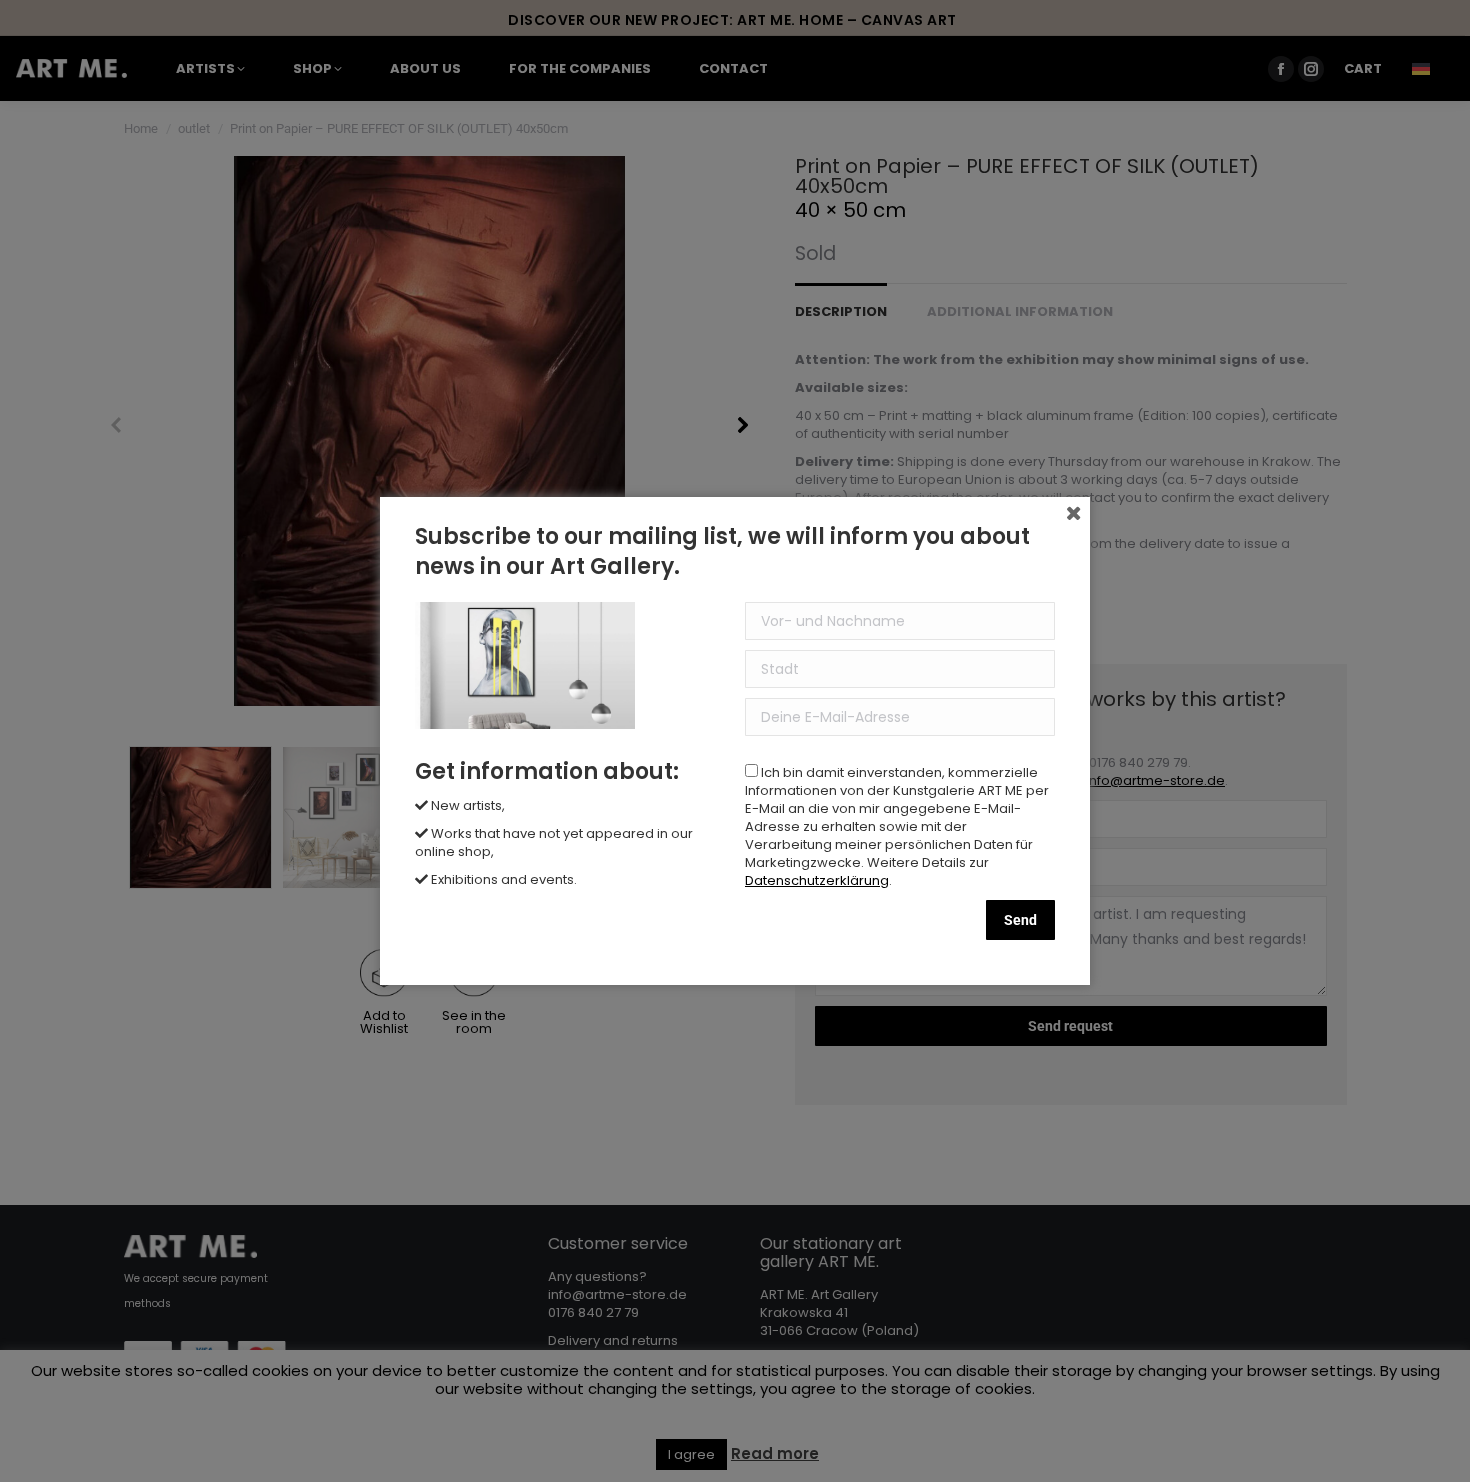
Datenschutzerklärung (817, 880)
